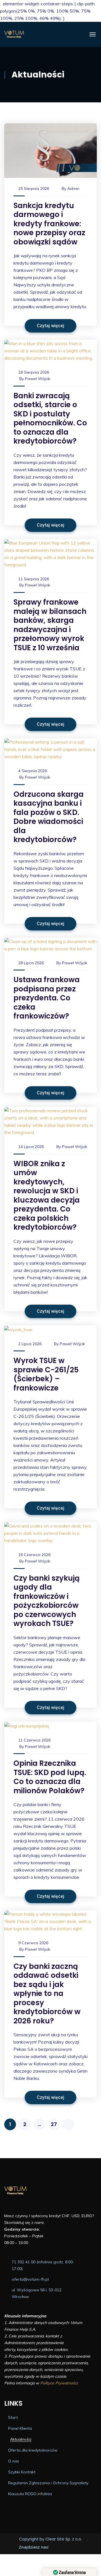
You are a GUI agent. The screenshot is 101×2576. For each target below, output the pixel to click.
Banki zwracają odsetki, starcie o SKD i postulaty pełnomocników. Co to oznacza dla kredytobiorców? (50, 419)
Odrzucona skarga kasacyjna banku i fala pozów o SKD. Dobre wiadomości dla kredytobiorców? (49, 817)
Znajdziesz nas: (34, 2547)
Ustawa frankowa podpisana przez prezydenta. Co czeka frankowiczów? (47, 998)
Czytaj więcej (50, 326)
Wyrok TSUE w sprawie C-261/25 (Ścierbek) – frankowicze (46, 1374)
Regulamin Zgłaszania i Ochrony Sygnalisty (48, 2483)
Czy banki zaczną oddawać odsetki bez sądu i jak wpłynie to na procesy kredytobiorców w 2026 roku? (47, 1994)
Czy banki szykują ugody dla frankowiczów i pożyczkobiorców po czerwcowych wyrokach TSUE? (47, 1601)
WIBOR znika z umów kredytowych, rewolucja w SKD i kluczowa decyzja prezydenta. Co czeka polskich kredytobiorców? (47, 1196)
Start (13, 2417)
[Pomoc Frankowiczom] (45, 34)
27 (54, 2124)
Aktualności (21, 2439)
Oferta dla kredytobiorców (33, 2450)
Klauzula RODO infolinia (30, 2494)
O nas (14, 2461)
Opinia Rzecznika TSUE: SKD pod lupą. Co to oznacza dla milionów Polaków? (50, 1777)
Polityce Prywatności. (59, 2383)
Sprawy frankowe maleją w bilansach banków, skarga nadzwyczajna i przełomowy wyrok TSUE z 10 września (50, 625)
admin (73, 188)
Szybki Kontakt (22, 2472)
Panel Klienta (20, 2428)
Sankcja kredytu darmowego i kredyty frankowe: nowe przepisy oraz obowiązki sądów (49, 224)
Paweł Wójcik (38, 379)
